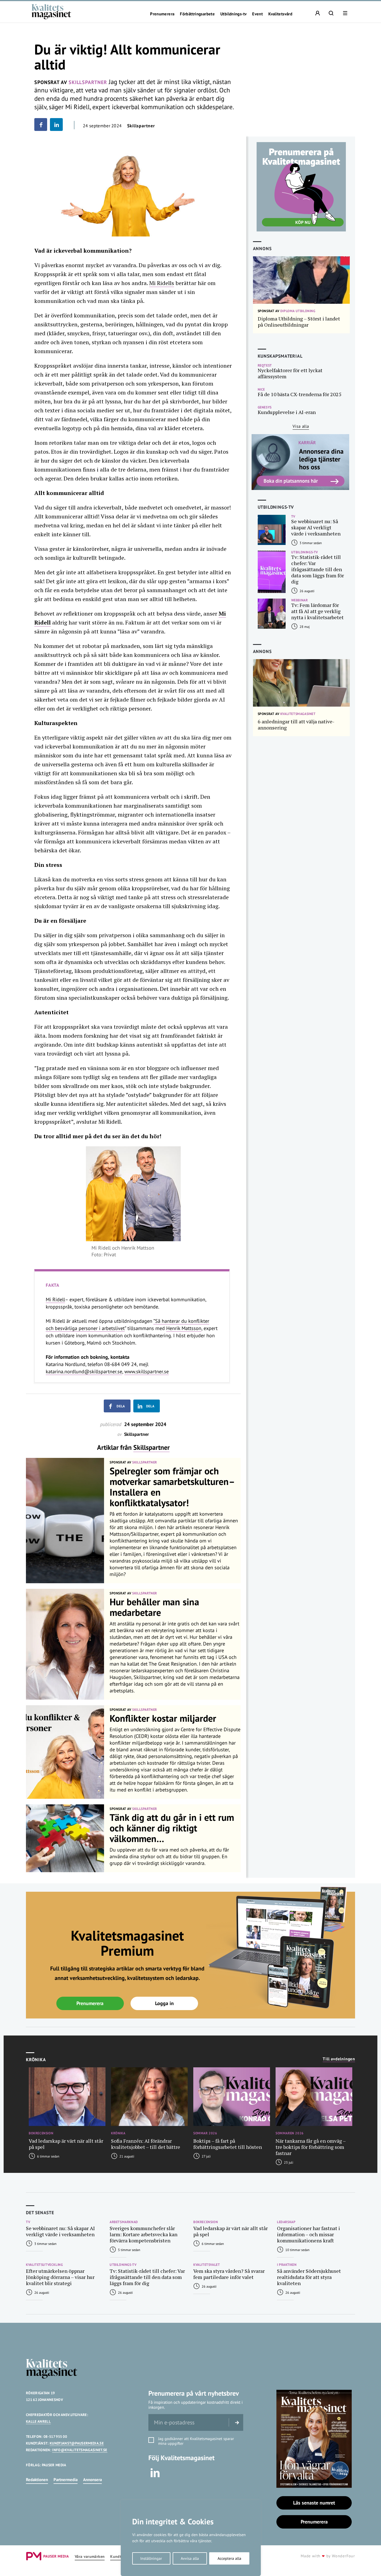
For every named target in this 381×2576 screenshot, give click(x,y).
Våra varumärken (90, 2557)
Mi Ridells (162, 283)
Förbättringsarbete (197, 14)
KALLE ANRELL (38, 2421)
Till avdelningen (339, 2059)
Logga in (164, 2003)
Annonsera (92, 2480)
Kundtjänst (120, 2557)
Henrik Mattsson (184, 1328)
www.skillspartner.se (147, 1371)
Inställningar (151, 2558)
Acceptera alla (229, 2558)
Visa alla (301, 426)
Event (257, 14)
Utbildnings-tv (233, 14)
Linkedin (155, 2473)
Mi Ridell (55, 1299)
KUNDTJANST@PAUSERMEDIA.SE (77, 2443)
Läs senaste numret (314, 2503)
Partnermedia (66, 2480)
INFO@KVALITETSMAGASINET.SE (80, 2450)
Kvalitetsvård (280, 14)
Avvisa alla (190, 2558)
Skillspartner (151, 1447)
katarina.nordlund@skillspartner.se (84, 1371)
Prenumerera (162, 14)
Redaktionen (37, 2480)
